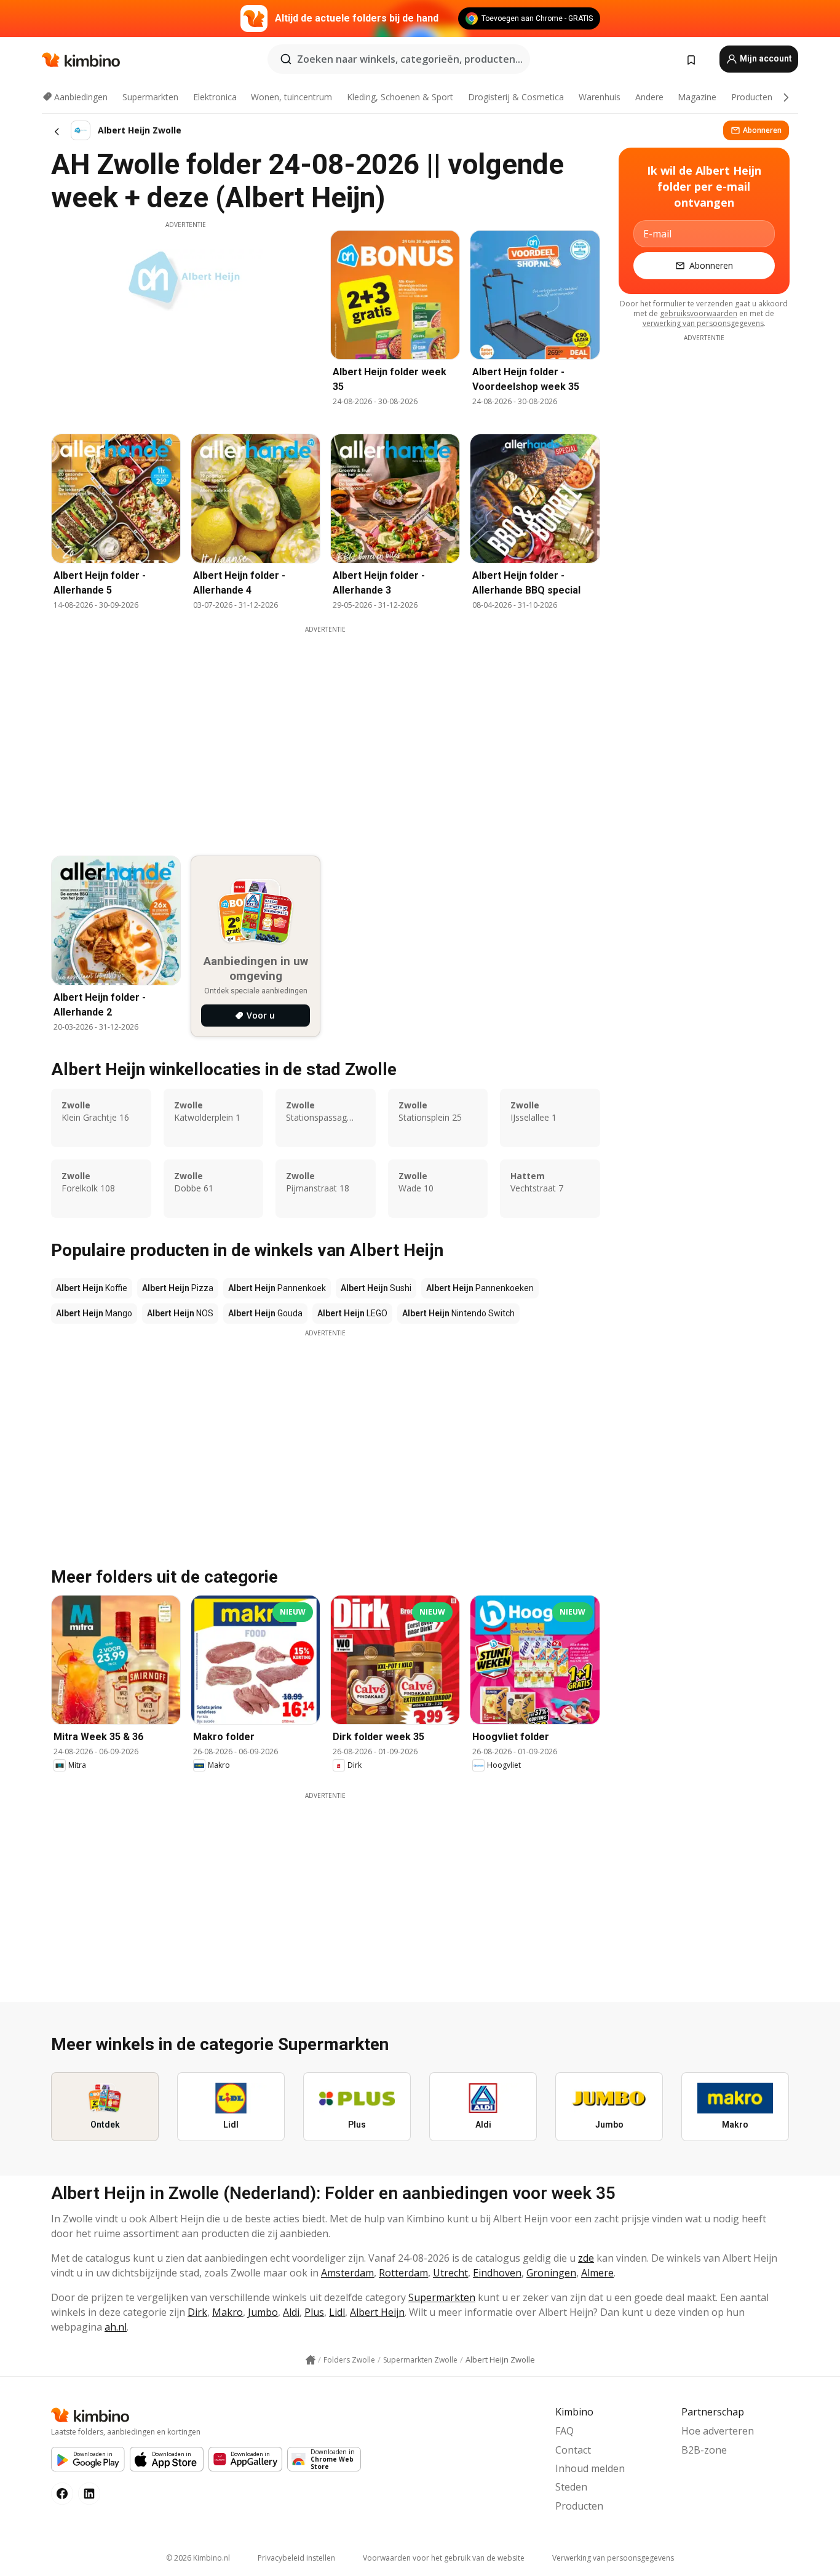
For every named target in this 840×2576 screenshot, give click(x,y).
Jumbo (263, 2312)
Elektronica (215, 97)
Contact (573, 2450)
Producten (752, 97)
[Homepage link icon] (311, 2360)
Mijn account (765, 58)
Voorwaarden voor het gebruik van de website (444, 2558)
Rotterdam (403, 2273)
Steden (571, 2487)
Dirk (197, 2312)
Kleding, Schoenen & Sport (400, 97)
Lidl (337, 2312)
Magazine (697, 97)
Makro (228, 2312)
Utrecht (450, 2273)
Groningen (551, 2273)
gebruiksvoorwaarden (699, 313)
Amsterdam (347, 2273)
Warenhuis (600, 97)
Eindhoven (497, 2273)
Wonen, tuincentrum (291, 97)
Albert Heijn (377, 2312)
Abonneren (762, 130)
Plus (314, 2312)
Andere (649, 97)
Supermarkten (150, 97)
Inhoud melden (590, 2468)
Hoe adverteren (718, 2431)
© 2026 (198, 2558)
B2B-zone (704, 2450)
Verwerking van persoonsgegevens (613, 2558)
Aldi (291, 2312)
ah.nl (116, 2327)
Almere (597, 2273)
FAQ (565, 2431)
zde (586, 2258)
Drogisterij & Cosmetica (516, 97)
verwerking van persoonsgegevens (703, 323)
